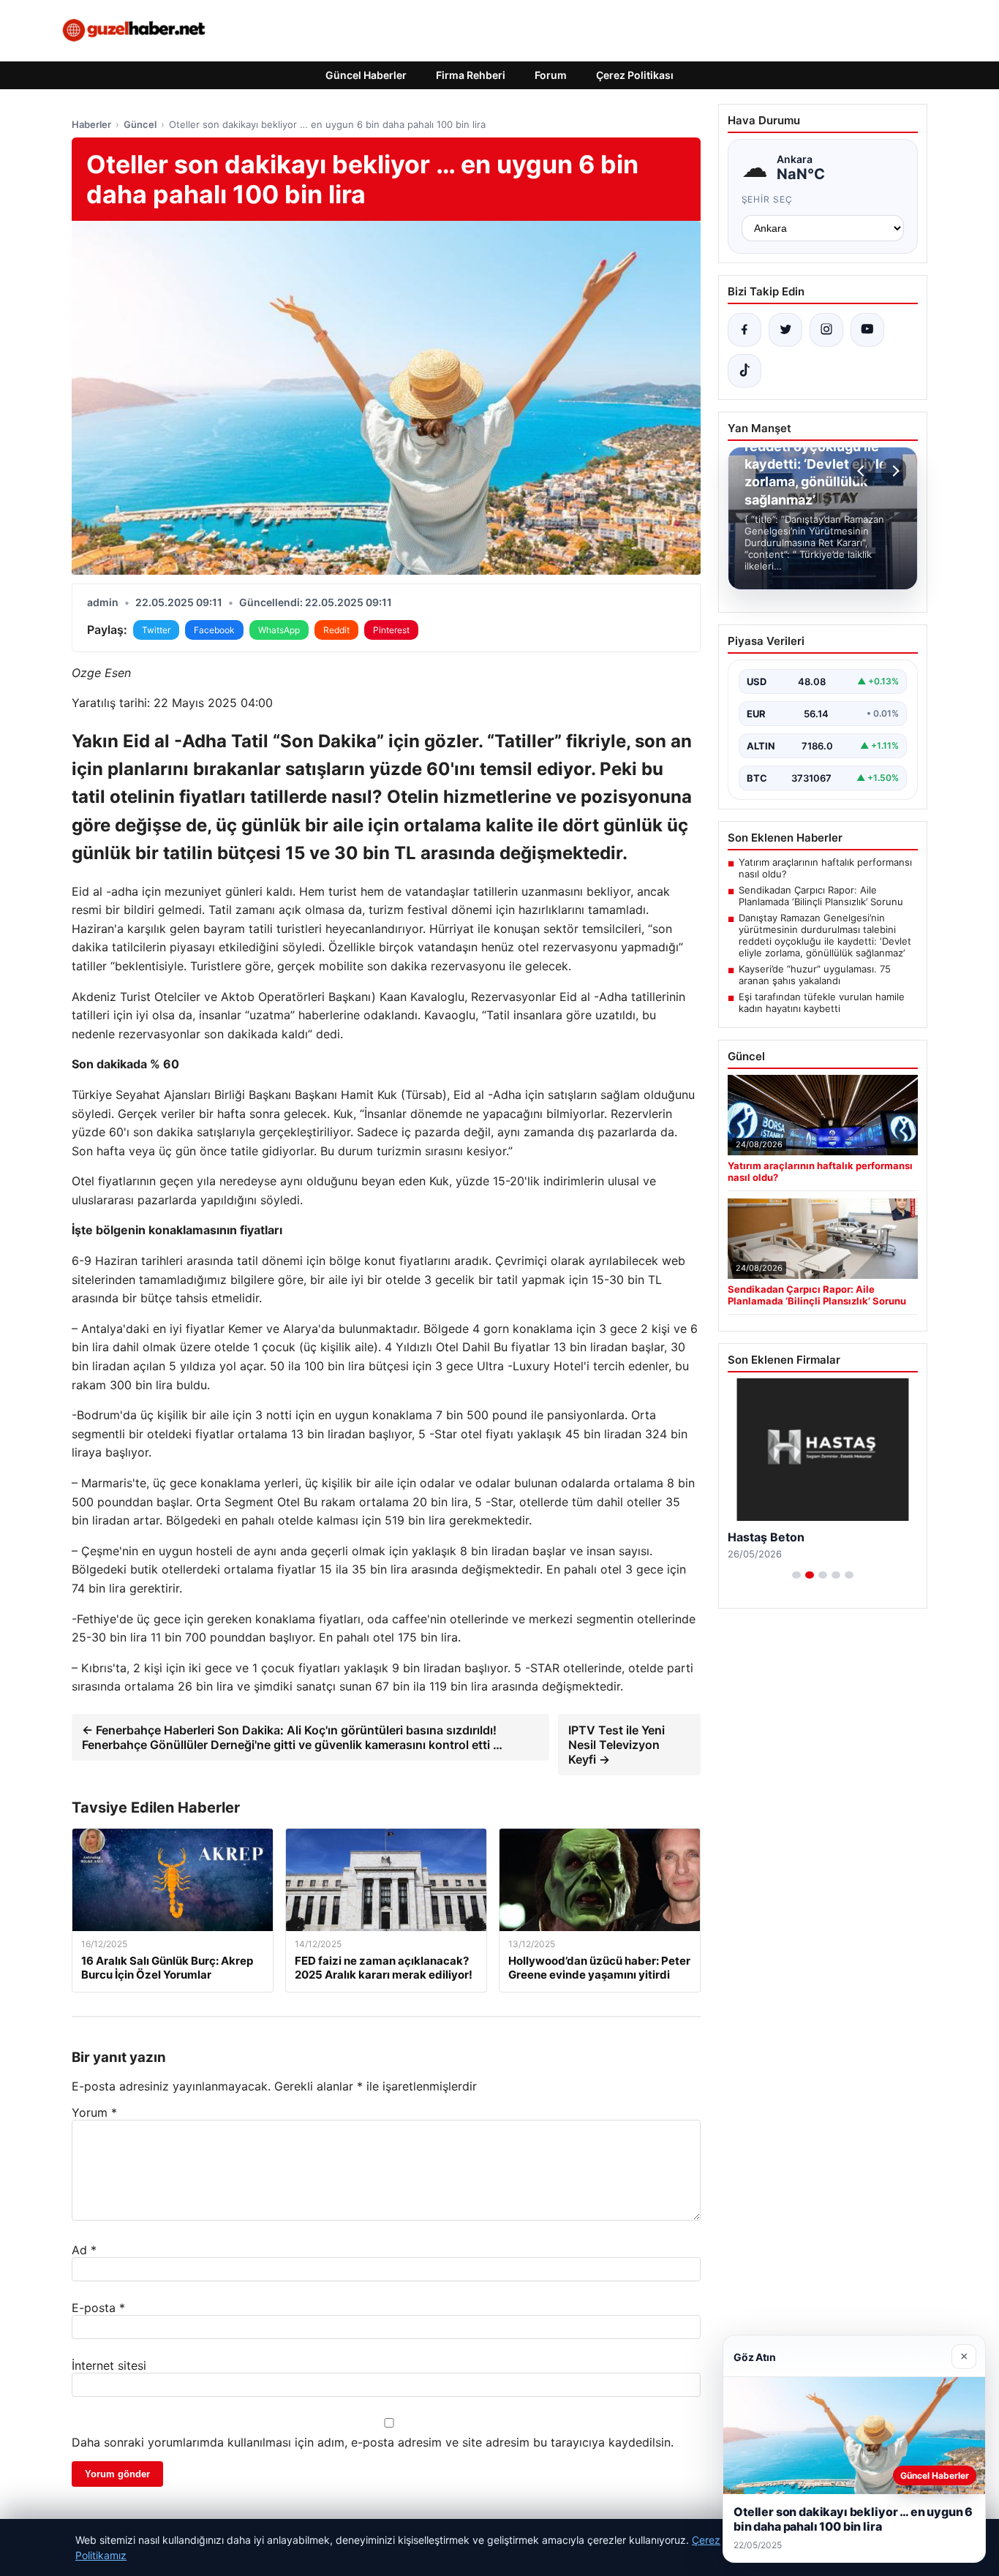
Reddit (336, 630)
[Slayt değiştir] (796, 1575)
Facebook (214, 630)
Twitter (156, 630)
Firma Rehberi (471, 75)
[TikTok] (744, 371)
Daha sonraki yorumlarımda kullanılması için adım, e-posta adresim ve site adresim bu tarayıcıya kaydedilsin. (373, 2442)
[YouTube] (867, 330)
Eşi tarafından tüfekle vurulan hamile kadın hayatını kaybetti (822, 1002)
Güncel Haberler (366, 75)
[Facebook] (744, 330)
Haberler (91, 124)
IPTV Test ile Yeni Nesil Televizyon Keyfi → (617, 1745)
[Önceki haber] (863, 471)
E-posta (98, 2308)
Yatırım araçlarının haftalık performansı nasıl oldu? (825, 868)
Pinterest (391, 630)
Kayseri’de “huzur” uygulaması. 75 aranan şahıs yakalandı (815, 975)
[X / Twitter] (785, 330)
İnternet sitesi (109, 2365)
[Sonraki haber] (894, 471)
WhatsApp (279, 630)
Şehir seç (768, 199)
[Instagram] (826, 330)
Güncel (140, 124)
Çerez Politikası (635, 75)
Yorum (94, 2112)
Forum (551, 75)
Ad (84, 2250)
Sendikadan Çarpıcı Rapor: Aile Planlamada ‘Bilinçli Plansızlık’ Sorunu (821, 896)
